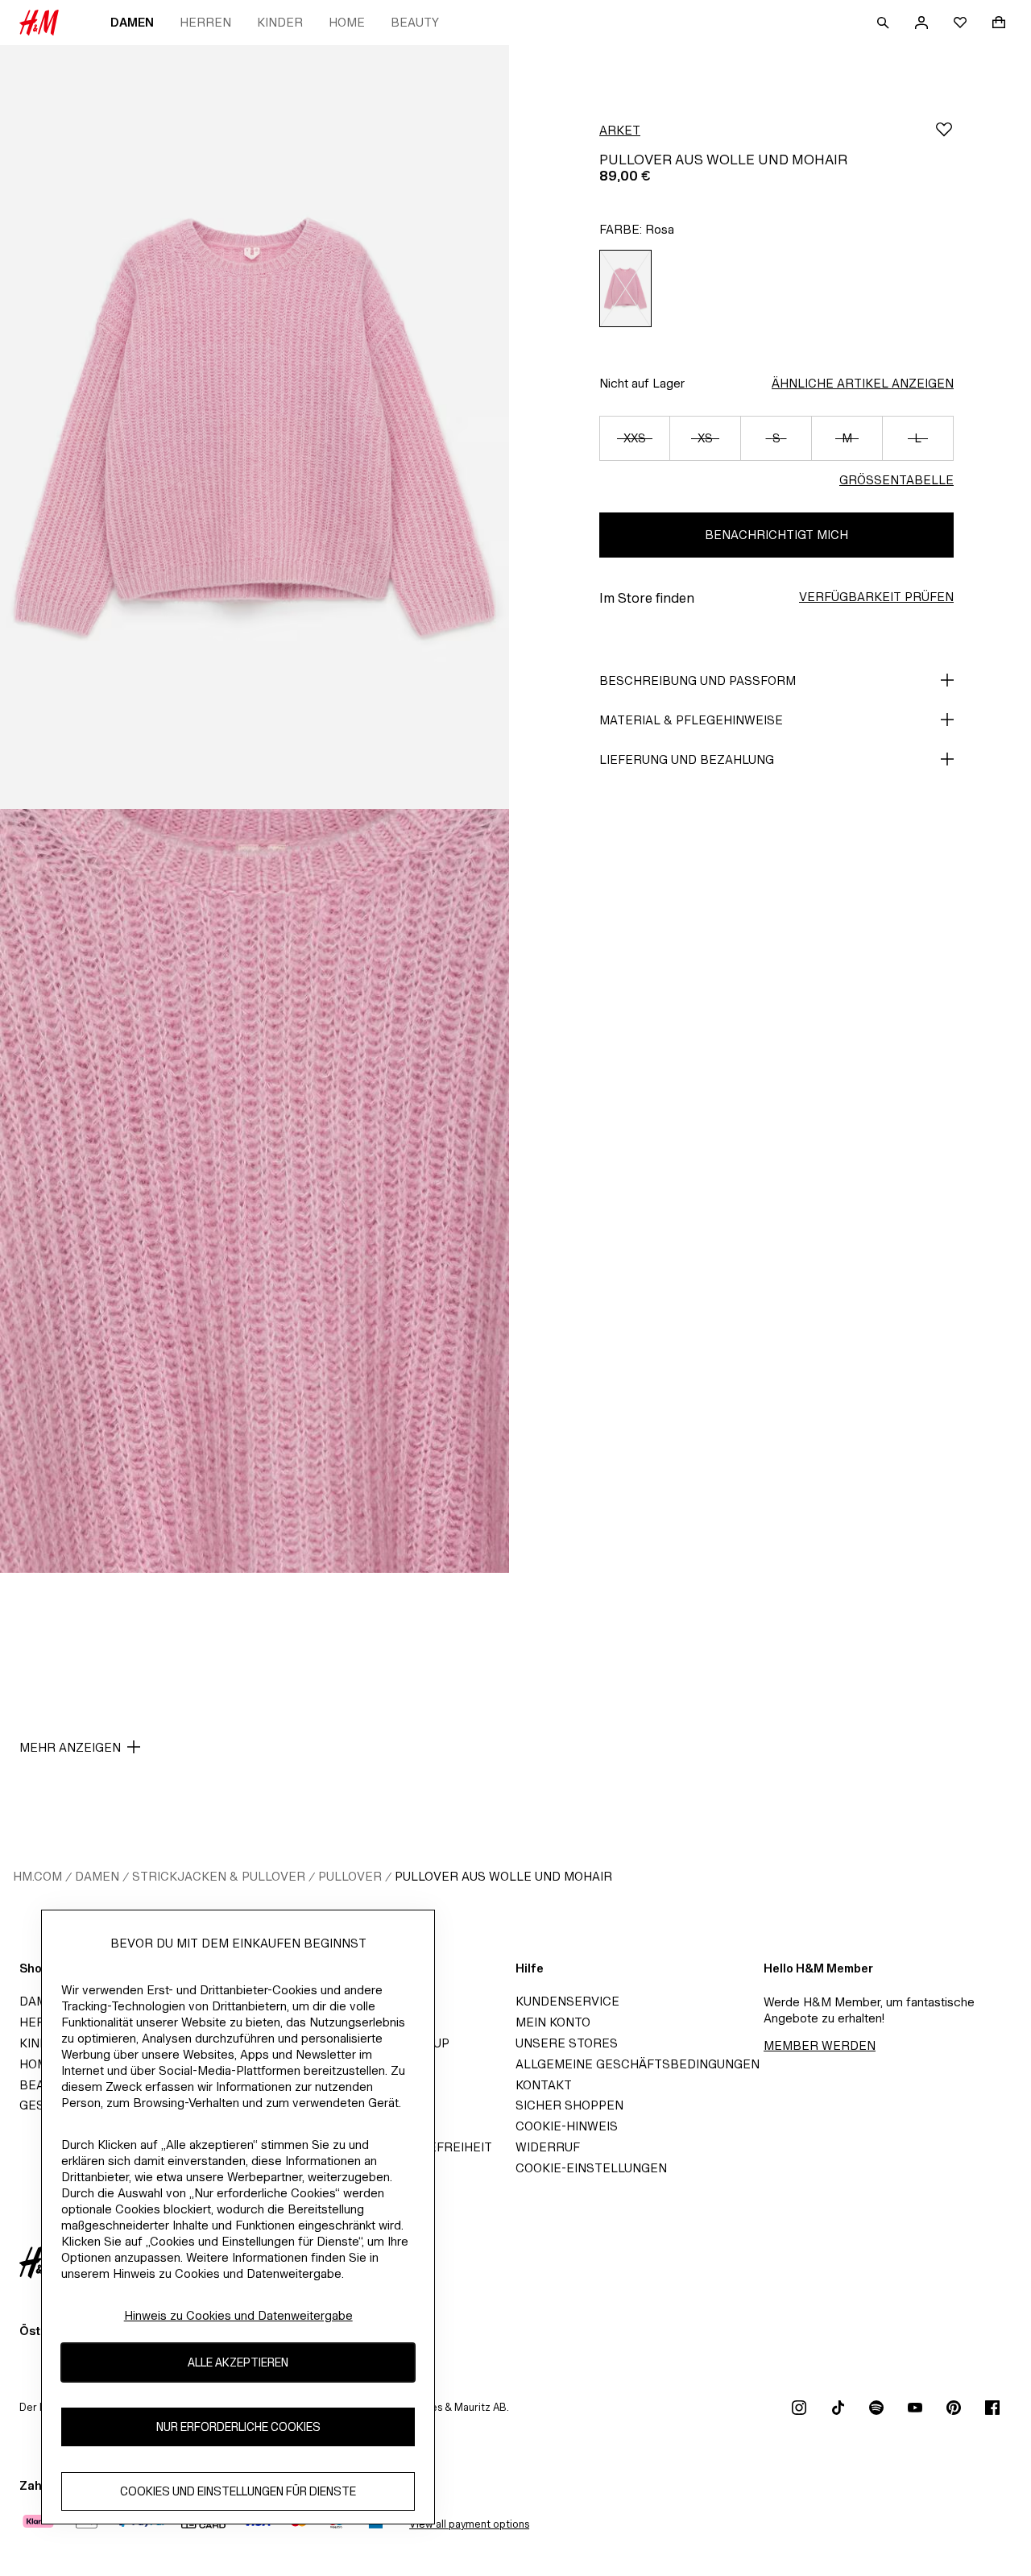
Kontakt (544, 2085)
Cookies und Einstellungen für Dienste (238, 2492)
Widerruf (548, 2147)
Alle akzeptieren (238, 2363)
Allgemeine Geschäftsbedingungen (638, 2064)
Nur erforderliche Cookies (238, 2427)
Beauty (415, 22)
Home (347, 22)
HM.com (37, 1876)
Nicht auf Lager (642, 383)
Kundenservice (567, 2001)
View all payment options (469, 2524)
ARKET (620, 130)
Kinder (280, 22)
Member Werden (820, 2045)
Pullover (350, 1876)
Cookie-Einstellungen (591, 2168)
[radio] (625, 288)
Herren (205, 22)
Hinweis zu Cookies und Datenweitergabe (238, 2315)
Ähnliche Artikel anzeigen (863, 383)
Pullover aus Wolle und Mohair (503, 1876)
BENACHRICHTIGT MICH (776, 535)
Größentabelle (896, 480)
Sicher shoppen (569, 2105)
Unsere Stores (567, 2043)
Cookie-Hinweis (567, 2126)
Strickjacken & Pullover (219, 1876)
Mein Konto (553, 2022)
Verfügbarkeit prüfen (876, 597)
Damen (132, 22)
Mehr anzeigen (70, 1747)
